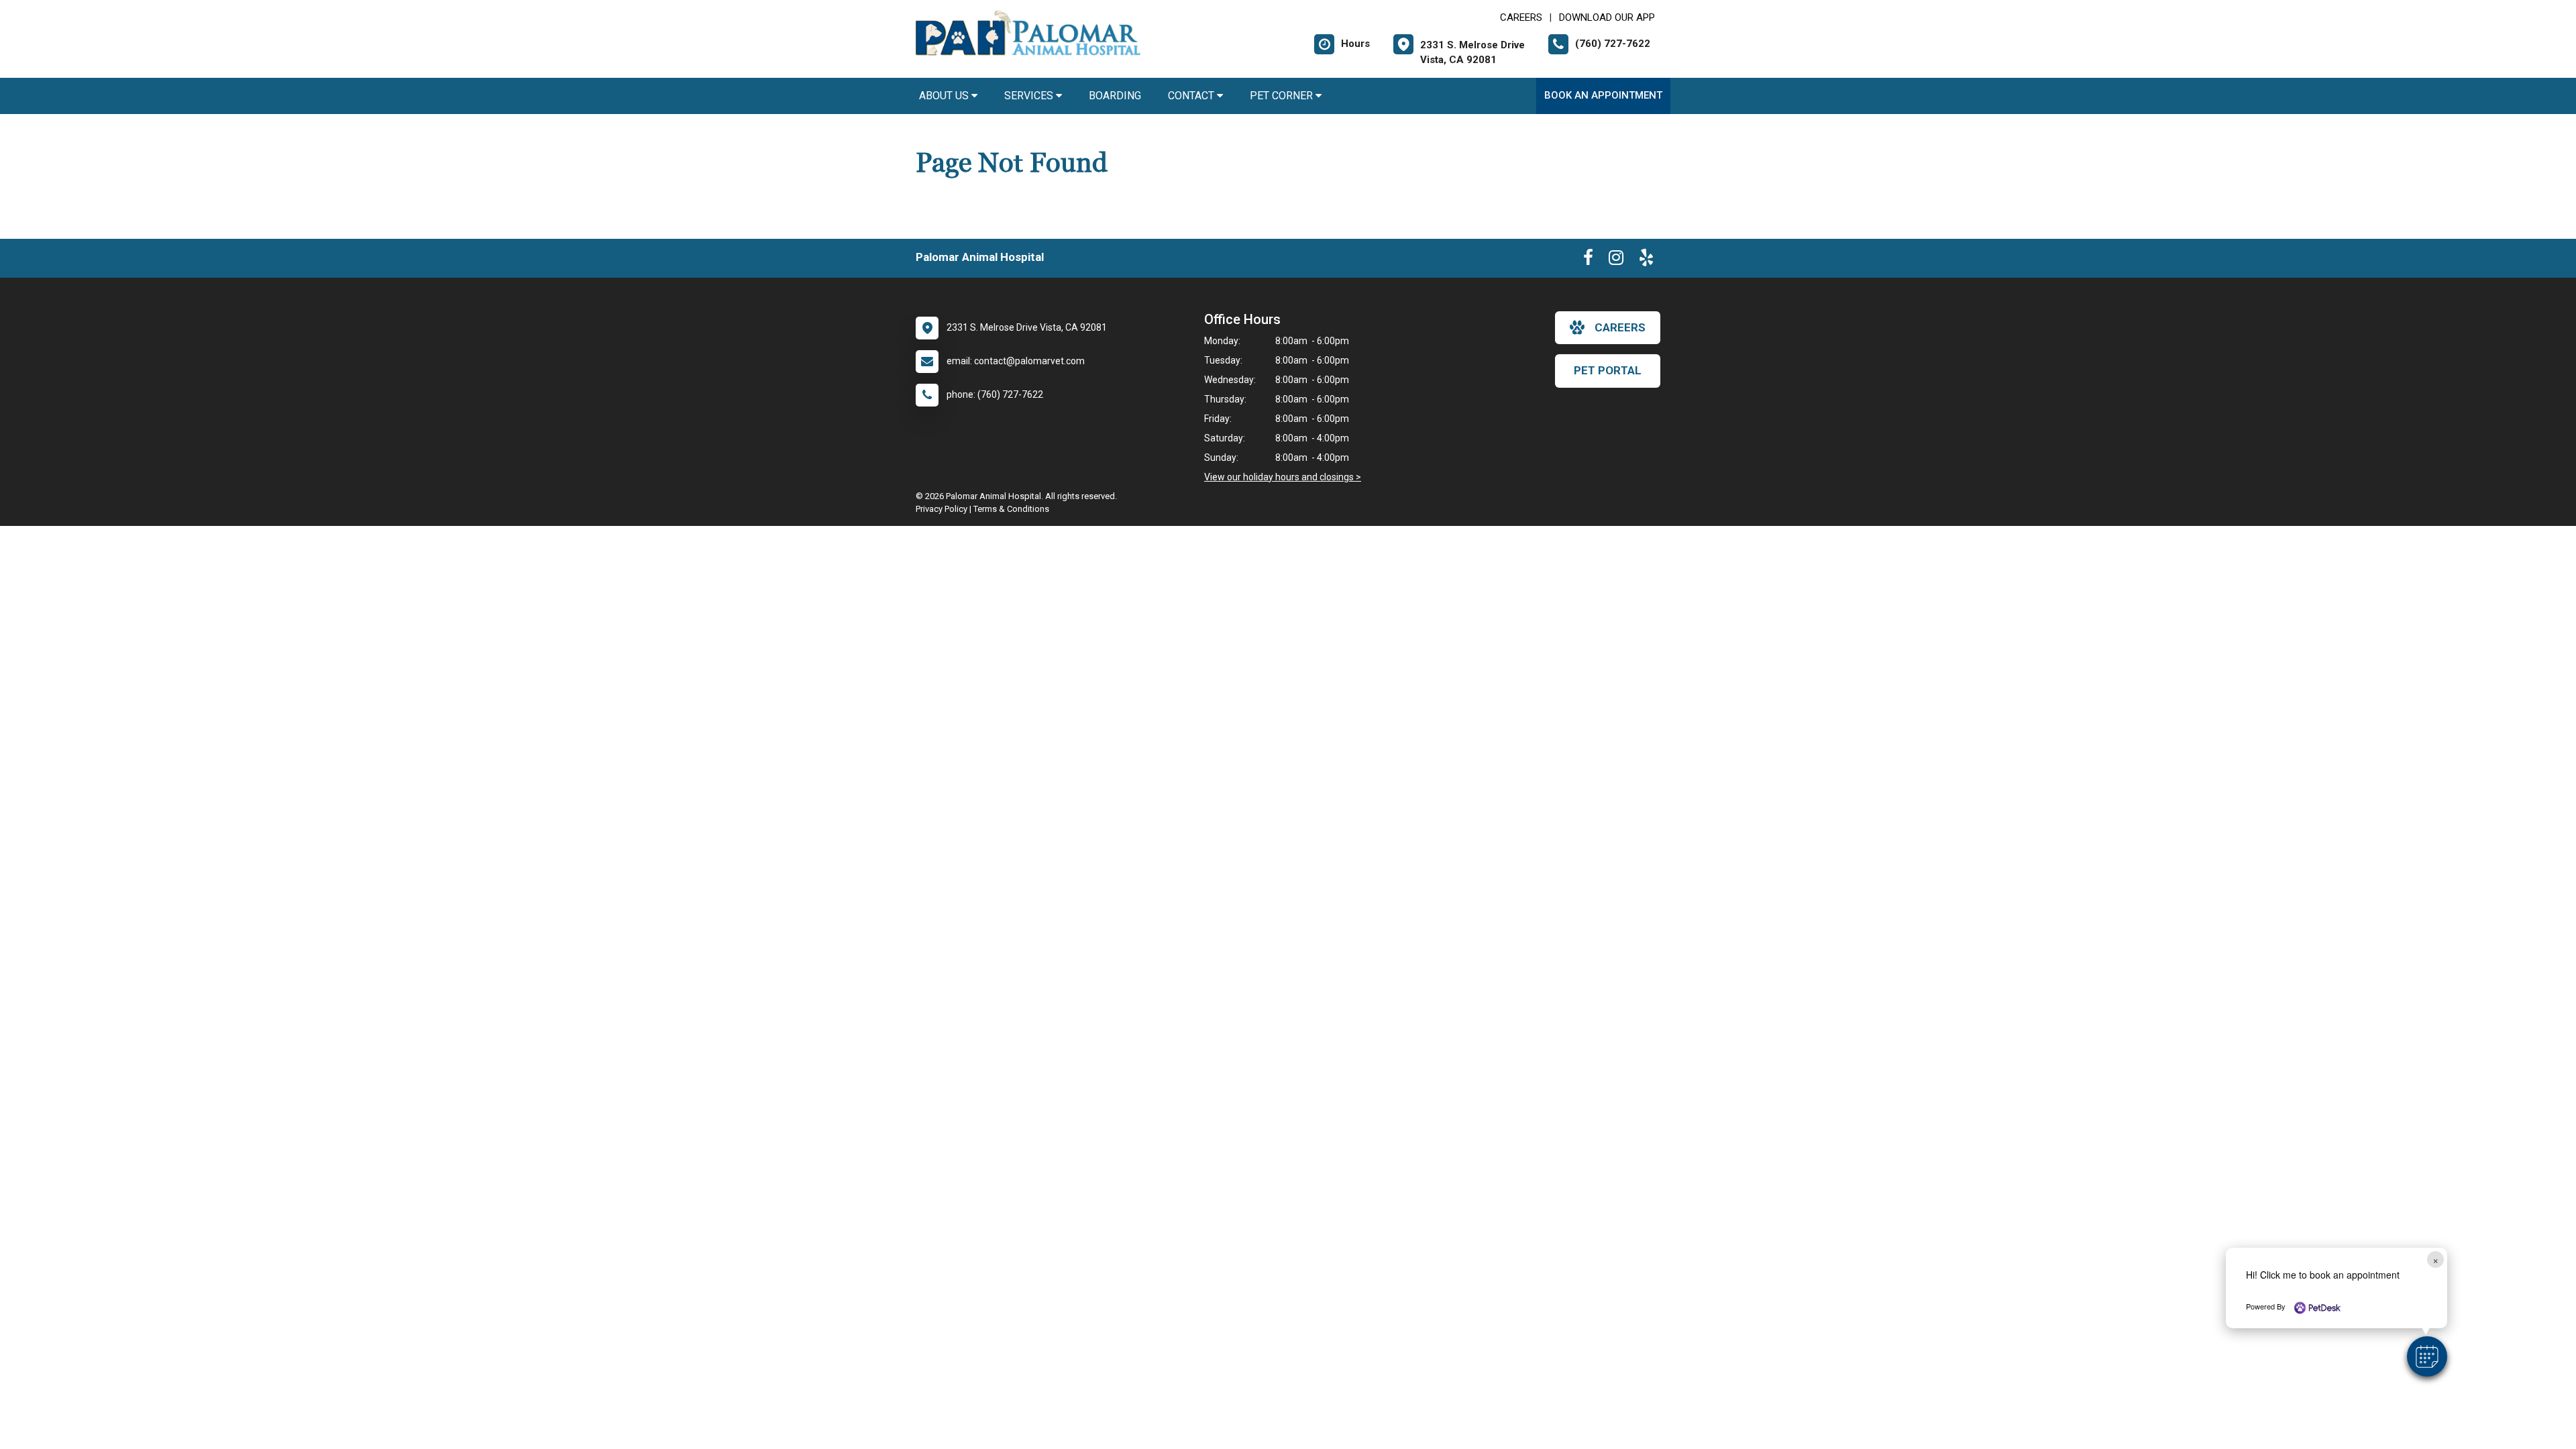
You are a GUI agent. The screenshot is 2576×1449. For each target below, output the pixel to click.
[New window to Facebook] (1588, 260)
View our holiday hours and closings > (1283, 477)
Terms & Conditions (1011, 509)
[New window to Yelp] (1646, 260)
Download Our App (1607, 17)
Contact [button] (1192, 96)
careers (1620, 327)
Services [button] (1030, 96)
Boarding (1115, 96)
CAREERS (1521, 17)
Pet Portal (1608, 370)
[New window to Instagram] (1616, 260)
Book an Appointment (1603, 95)
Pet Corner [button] (1283, 96)
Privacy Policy (942, 509)
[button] (2427, 1356)
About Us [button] (945, 96)
